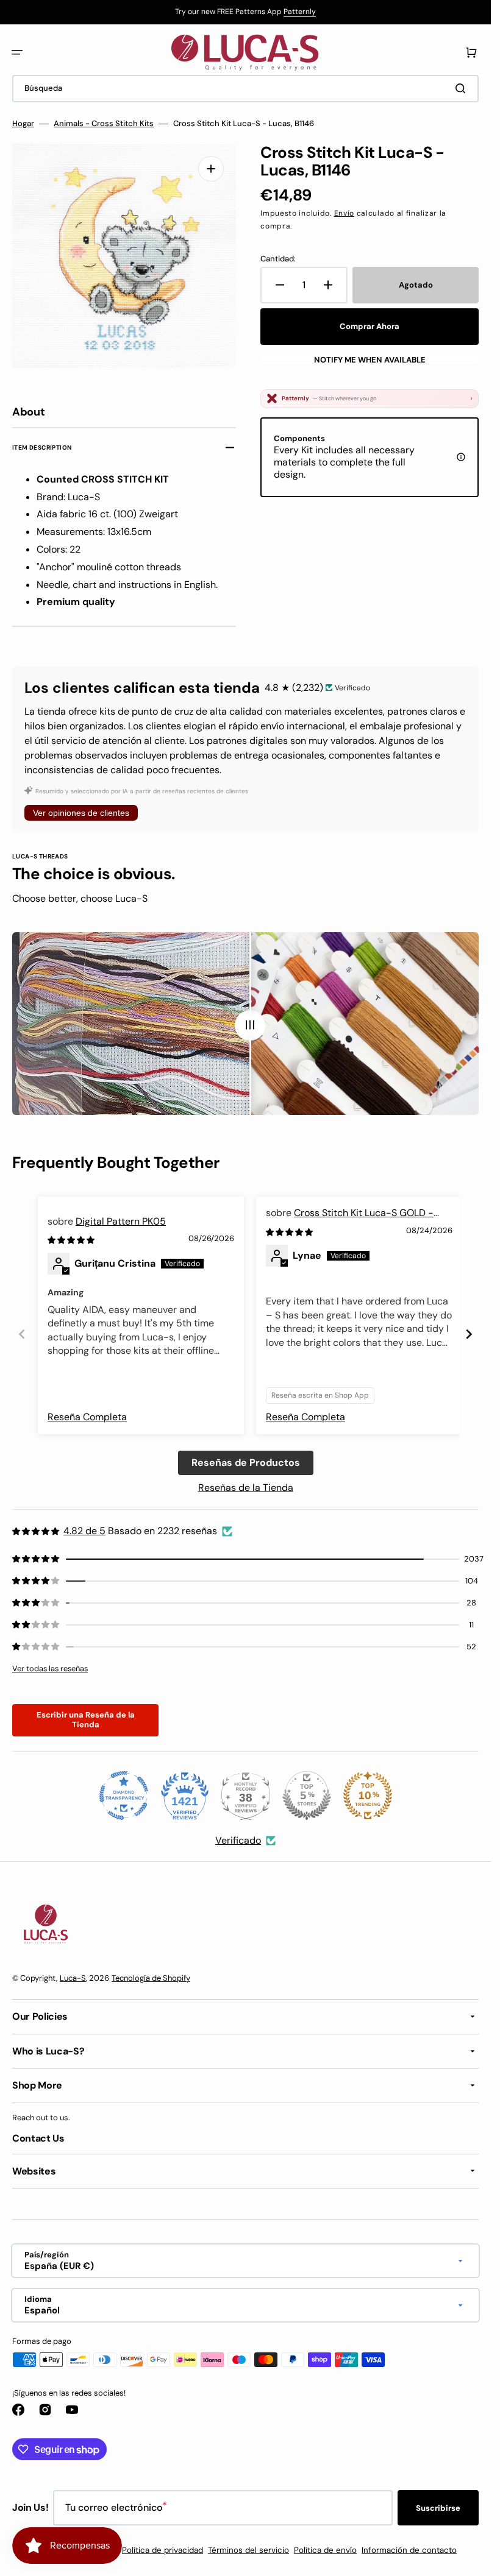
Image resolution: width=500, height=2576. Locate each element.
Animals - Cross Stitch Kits (104, 124)
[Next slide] (469, 1334)
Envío (345, 213)
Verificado (238, 1840)
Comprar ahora (370, 326)
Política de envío (325, 2550)
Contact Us (38, 2138)
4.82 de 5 (84, 1531)
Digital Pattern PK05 (121, 1221)
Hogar (23, 124)
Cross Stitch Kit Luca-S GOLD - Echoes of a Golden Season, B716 (350, 1219)
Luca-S (73, 1978)
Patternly (300, 12)
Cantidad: (278, 259)
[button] (17, 52)
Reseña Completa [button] (87, 1417)
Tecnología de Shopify (151, 1978)
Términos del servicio (248, 2550)
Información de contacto (409, 2550)
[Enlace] (245, 12)
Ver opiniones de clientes (81, 813)
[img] (72, 1240)
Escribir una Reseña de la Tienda (86, 1720)
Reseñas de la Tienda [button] (246, 1488)
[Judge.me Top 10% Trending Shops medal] (368, 1796)
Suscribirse (438, 2508)
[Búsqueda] (463, 88)
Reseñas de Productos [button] (246, 1463)
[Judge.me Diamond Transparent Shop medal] (124, 1796)
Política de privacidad (162, 2550)
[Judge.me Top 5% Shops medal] (307, 1796)
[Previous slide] (22, 1334)
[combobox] (245, 89)
